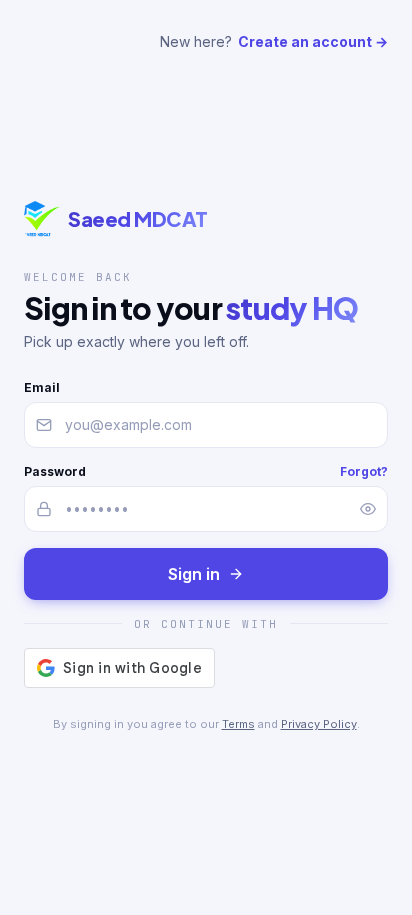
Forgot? (364, 471)
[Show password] (368, 509)
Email (42, 387)
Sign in (194, 574)
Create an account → (313, 41)
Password (55, 471)
